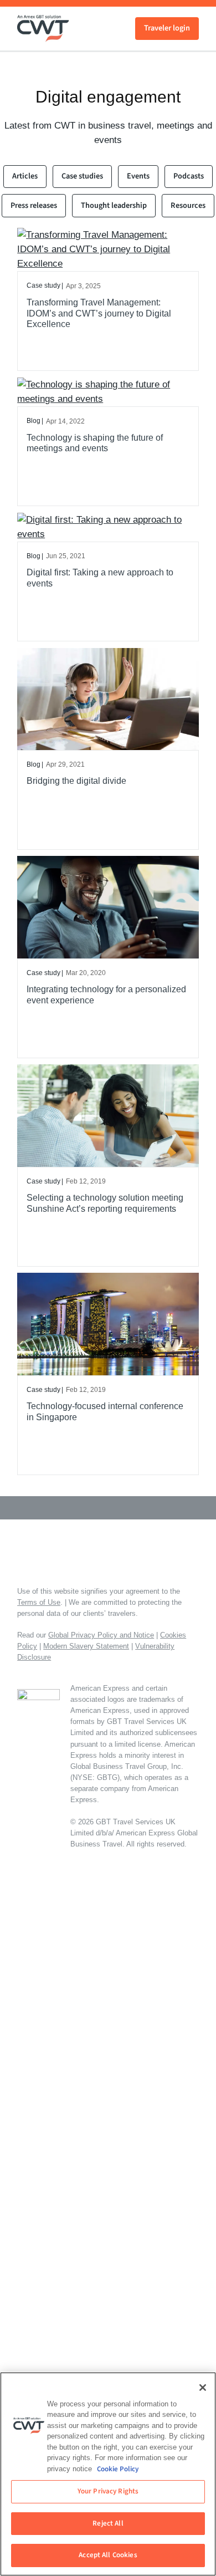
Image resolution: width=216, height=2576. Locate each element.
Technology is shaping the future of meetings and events (95, 443)
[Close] (203, 2388)
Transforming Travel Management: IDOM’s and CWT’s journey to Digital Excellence (99, 313)
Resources (188, 205)
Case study (43, 285)
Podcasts (189, 176)
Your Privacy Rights (108, 2491)
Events (138, 176)
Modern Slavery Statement (86, 1646)
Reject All (108, 2523)
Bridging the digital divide (76, 781)
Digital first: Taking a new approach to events (100, 578)
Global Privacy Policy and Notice (101, 1635)
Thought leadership (114, 205)
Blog (34, 421)
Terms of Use (39, 1602)
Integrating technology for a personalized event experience (106, 994)
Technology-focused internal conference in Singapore (105, 1411)
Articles (25, 176)
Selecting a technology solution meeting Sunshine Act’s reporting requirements (105, 1203)
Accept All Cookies (108, 2555)
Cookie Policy (118, 2469)
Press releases (34, 205)
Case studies (82, 176)
